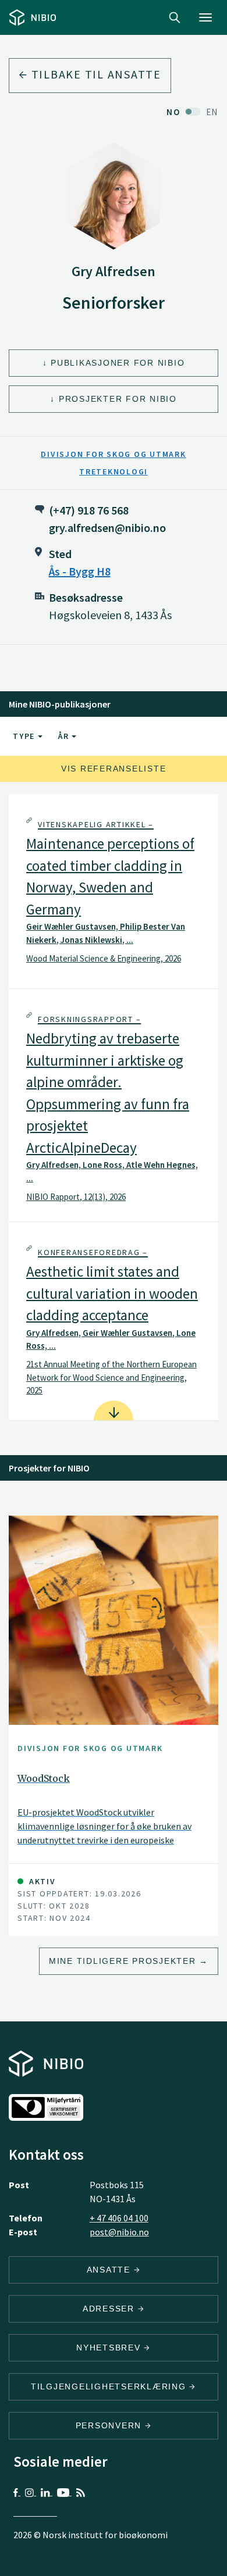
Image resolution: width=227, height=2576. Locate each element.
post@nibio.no (119, 2232)
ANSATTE (110, 2270)
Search (175, 17)
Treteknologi (114, 471)
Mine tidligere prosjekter (123, 1961)
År (65, 736)
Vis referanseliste (114, 769)
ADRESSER (110, 2309)
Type (25, 736)
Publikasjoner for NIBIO (118, 363)
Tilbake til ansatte (95, 74)
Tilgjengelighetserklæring (110, 2386)
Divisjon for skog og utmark (113, 454)
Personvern (110, 2425)
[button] (114, 891)
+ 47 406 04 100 (119, 2218)
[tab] (114, 891)
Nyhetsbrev (110, 2348)
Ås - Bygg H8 (80, 571)
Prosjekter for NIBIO (118, 399)
